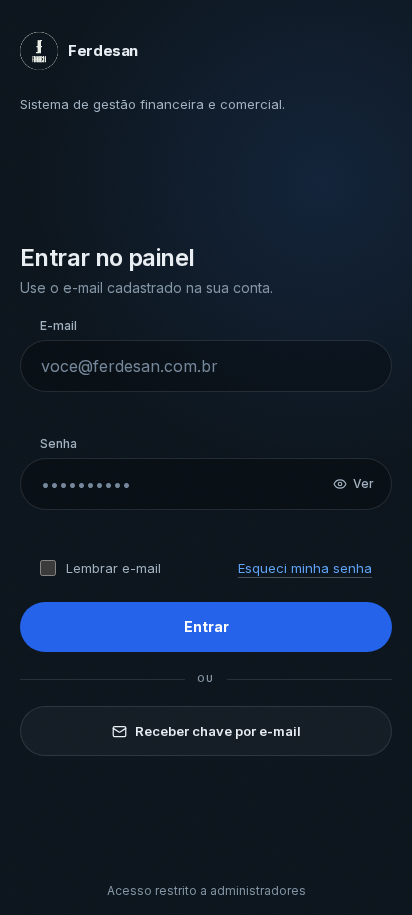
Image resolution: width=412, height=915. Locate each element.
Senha (58, 443)
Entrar (206, 626)
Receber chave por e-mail (218, 731)
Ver (363, 483)
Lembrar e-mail (113, 568)
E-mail (58, 325)
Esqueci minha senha (305, 568)
